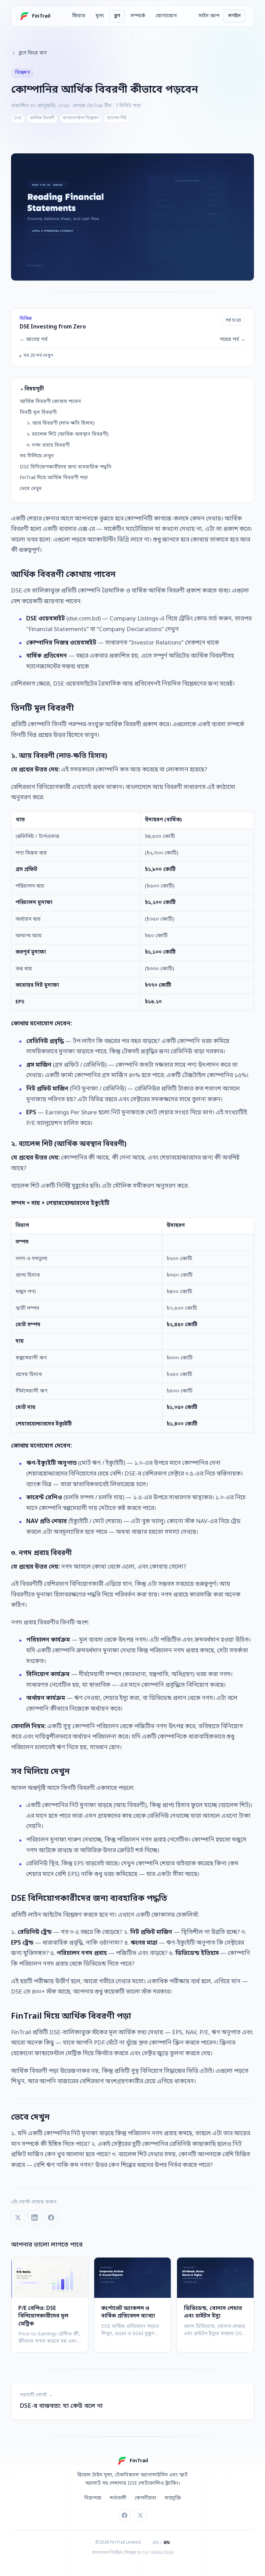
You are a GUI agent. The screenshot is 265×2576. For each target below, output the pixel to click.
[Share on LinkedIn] (35, 2218)
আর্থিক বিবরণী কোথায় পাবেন (50, 402)
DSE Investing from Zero (53, 327)
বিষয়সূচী (34, 389)
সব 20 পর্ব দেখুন (38, 356)
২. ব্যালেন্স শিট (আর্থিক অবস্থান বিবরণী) (68, 434)
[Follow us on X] (140, 2515)
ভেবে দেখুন (31, 489)
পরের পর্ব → (233, 340)
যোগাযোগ (166, 16)
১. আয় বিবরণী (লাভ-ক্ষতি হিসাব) (61, 423)
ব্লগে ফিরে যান (33, 53)
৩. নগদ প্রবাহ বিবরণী (48, 445)
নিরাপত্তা (93, 2498)
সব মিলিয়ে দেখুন (37, 456)
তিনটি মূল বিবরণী (38, 413)
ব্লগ (117, 16)
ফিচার (79, 16)
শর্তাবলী (118, 2498)
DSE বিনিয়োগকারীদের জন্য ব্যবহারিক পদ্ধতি (66, 467)
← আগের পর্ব (34, 340)
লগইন (234, 16)
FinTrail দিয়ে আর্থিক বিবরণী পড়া (54, 478)
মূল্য (100, 16)
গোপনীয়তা (145, 2498)
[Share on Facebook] (51, 2218)
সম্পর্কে (138, 16)
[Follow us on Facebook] (125, 2515)
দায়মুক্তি (173, 2498)
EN (156, 2543)
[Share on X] (18, 2218)
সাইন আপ (209, 16)
